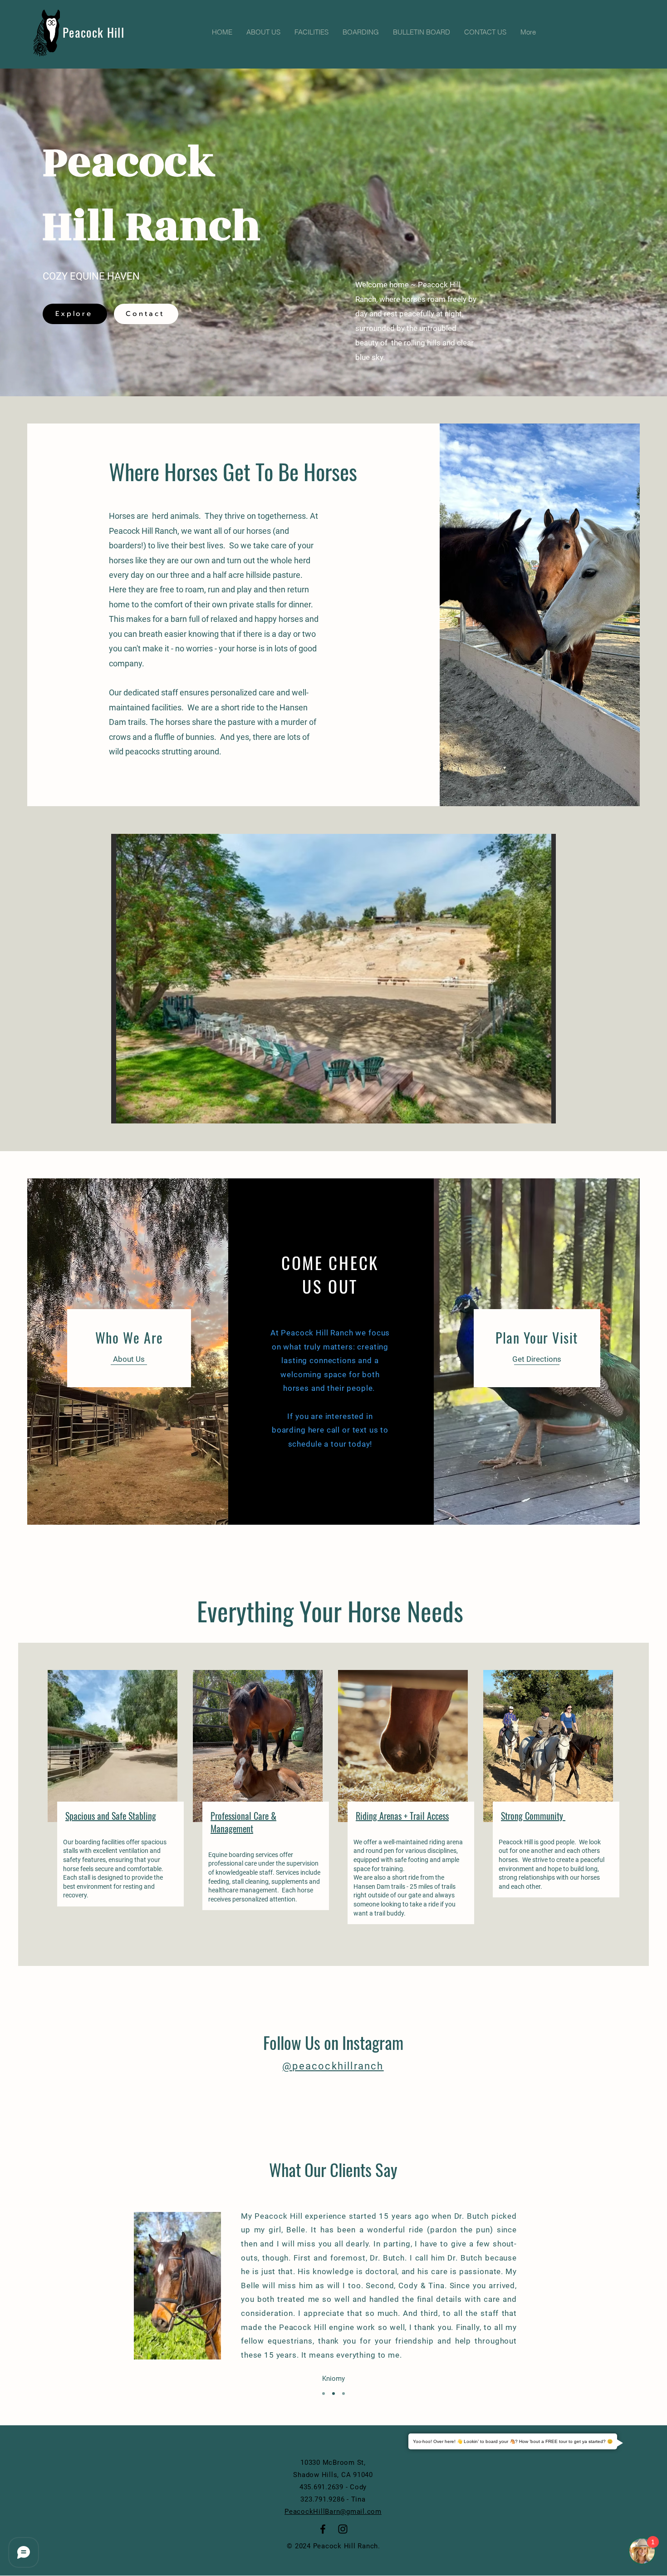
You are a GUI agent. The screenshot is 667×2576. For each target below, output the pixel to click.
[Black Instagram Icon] (343, 2529)
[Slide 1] (324, 2394)
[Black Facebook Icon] (323, 2529)
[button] (333, 979)
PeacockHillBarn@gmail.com (333, 2512)
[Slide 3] (343, 2394)
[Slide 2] (333, 2394)
